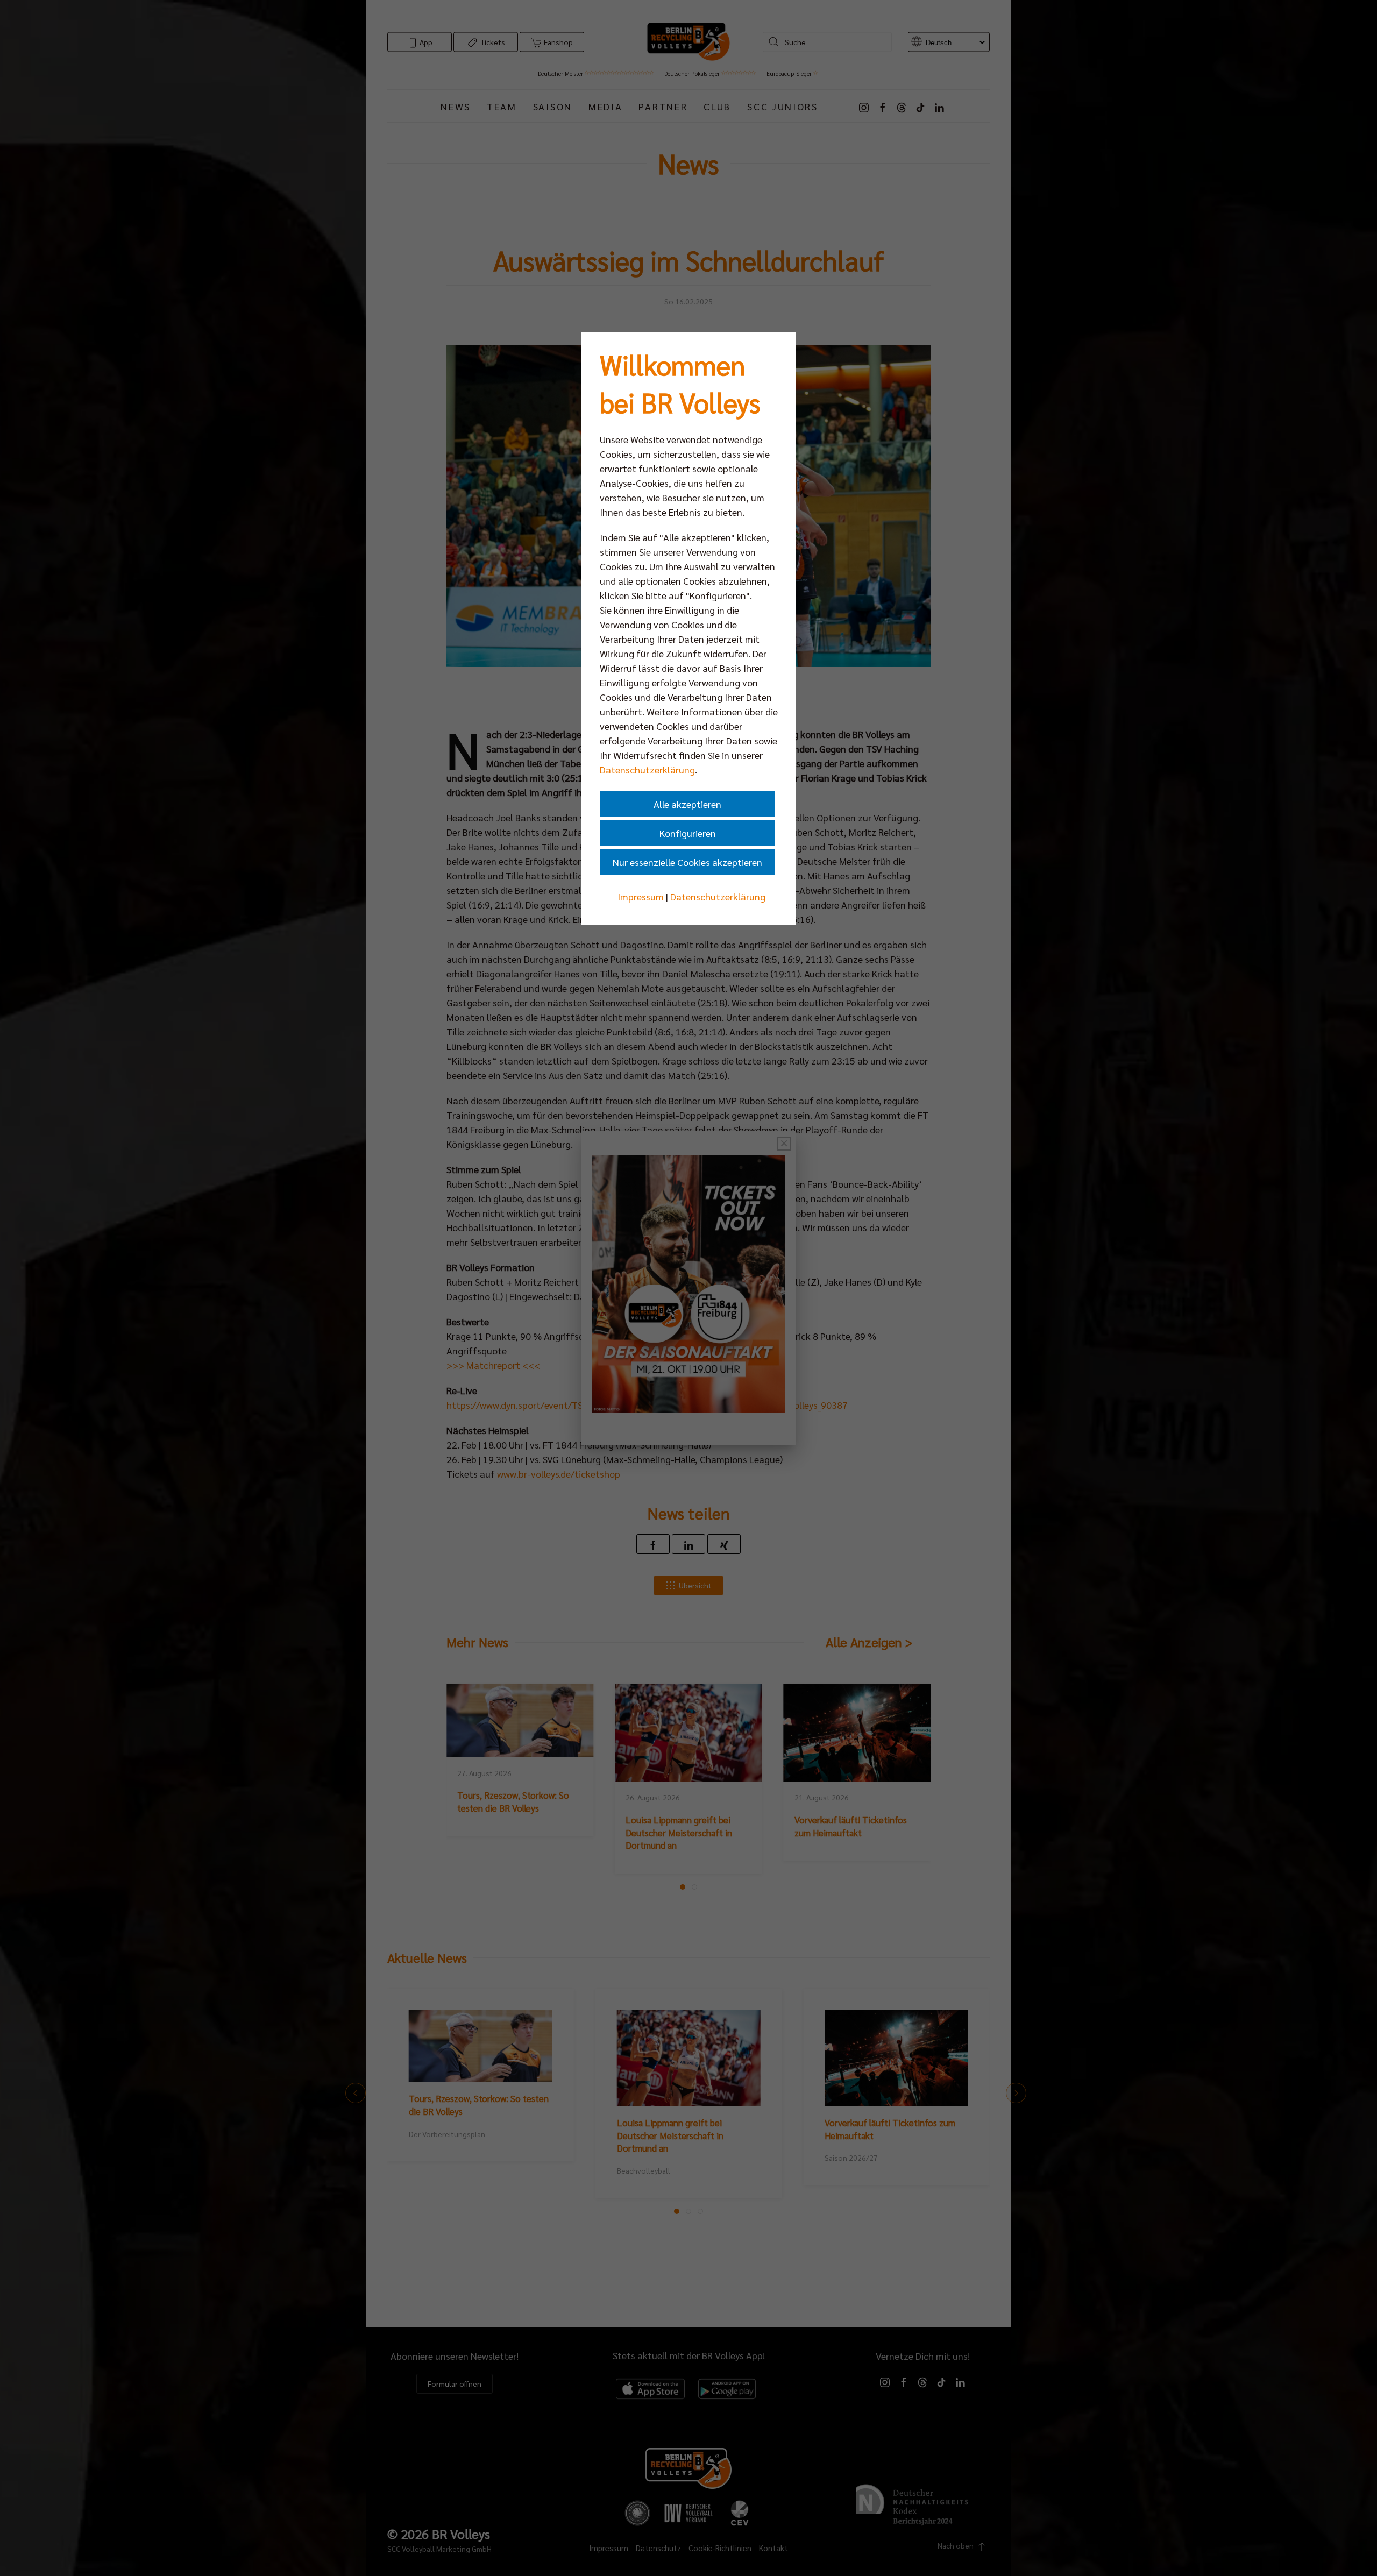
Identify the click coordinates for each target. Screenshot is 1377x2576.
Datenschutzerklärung (647, 769)
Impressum (641, 896)
